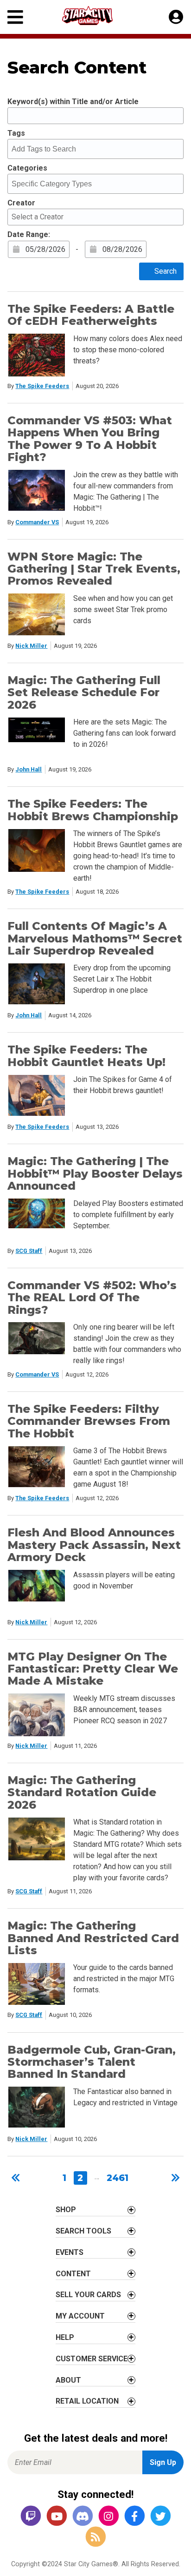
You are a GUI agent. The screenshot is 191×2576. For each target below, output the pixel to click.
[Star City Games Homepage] (96, 16)
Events (70, 2252)
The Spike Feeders (42, 386)
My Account (80, 2316)
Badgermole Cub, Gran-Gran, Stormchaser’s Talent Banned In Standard (92, 2062)
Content (73, 2274)
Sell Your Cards (88, 2295)
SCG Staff (29, 1251)
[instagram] (108, 2517)
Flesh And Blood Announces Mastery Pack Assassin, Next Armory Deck (94, 1545)
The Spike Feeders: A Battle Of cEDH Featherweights (91, 315)
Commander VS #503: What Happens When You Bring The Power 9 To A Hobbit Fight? (90, 439)
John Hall (29, 769)
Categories (27, 168)
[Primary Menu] (15, 17)
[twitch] (31, 2517)
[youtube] (57, 2517)
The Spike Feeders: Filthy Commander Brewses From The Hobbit (89, 1421)
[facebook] (134, 2517)
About (68, 2380)
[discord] (83, 2517)
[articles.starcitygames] (95, 2538)
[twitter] (160, 2517)
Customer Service (92, 2359)
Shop (66, 2210)
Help (65, 2337)
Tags (16, 133)
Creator (21, 203)
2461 (118, 2178)
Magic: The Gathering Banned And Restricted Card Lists (93, 1938)
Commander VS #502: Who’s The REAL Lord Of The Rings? (92, 1298)
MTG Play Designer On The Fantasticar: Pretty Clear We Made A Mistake (93, 1669)
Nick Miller (31, 646)
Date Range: (29, 234)
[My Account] (176, 17)
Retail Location (87, 2401)
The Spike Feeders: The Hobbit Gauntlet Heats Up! (86, 1056)
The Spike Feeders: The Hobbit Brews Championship (93, 810)
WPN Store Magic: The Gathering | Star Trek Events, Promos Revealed (94, 569)
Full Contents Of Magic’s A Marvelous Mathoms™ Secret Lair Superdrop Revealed (95, 938)
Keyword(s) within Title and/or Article (73, 102)
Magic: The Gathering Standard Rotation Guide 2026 (82, 1792)
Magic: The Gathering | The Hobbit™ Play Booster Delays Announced (95, 1173)
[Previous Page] (17, 2178)
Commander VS (37, 522)
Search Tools (83, 2231)
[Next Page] (174, 2178)
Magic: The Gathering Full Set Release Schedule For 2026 (84, 692)
